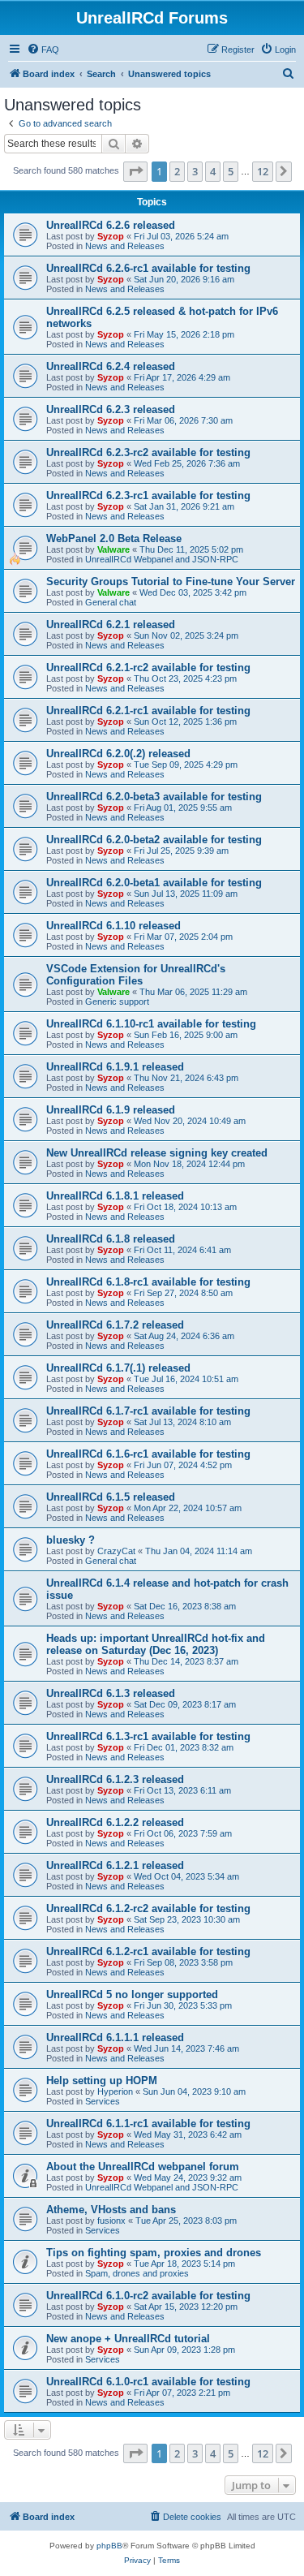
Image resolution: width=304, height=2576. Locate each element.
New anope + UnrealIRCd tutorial (128, 2339)
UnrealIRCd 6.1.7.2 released (115, 1325)
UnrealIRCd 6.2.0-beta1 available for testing (154, 883)
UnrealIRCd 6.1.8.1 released (115, 1196)
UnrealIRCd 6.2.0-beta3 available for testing (154, 797)
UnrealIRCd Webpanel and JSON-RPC (162, 559)
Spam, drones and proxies (137, 2273)
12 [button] (263, 171)
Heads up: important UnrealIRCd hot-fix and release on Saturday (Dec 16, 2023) (156, 1644)
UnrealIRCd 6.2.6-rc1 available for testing (148, 268)
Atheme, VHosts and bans (111, 2210)
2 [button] (177, 171)
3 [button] (195, 171)
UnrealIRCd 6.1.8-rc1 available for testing (148, 1282)
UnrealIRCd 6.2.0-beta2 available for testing (154, 840)
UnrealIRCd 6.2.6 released (111, 225)
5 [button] (231, 171)
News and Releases (125, 246)
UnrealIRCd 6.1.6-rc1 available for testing (148, 1454)
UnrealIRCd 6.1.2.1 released (115, 1865)
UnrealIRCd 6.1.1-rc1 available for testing (148, 2124)
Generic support (117, 1002)
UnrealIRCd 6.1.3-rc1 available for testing (148, 1736)
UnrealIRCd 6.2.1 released (111, 625)
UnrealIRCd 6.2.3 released (111, 409)
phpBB (109, 2546)
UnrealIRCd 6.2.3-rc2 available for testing (148, 452)
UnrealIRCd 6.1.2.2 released (115, 1822)
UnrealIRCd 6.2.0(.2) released (118, 754)
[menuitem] (43, 50)
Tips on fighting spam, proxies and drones (154, 2253)
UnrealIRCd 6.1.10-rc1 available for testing (151, 1024)
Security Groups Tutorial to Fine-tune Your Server (171, 582)
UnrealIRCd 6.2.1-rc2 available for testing (148, 668)
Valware (113, 549)
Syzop (111, 236)
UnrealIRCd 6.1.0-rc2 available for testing (148, 2296)
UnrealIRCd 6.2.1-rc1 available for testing (148, 711)
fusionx (111, 2221)
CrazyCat (116, 1551)
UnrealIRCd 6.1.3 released (111, 1693)
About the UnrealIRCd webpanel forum (143, 2167)
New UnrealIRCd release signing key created (157, 1153)
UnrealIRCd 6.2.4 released (111, 366)
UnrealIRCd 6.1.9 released (111, 1110)
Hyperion (115, 2091)
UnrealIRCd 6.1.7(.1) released (118, 1368)
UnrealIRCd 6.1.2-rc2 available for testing (148, 1908)
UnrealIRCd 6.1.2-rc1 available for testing (148, 1951)
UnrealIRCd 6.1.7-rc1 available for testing (148, 1411)
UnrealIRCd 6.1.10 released (113, 926)
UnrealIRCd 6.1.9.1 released (115, 1067)
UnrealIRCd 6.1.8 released (111, 1239)
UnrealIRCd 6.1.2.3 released (115, 1779)
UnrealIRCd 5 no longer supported (132, 1994)
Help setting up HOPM (102, 2081)
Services (103, 2101)
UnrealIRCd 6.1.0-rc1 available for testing (148, 2382)
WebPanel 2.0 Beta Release (114, 538)
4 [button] (213, 171)
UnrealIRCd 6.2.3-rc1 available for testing (148, 495)
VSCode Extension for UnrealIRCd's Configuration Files (136, 975)
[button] (135, 171)
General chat (111, 602)
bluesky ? (71, 1540)
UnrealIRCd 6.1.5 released (111, 1497)
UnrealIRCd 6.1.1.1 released (115, 2038)
